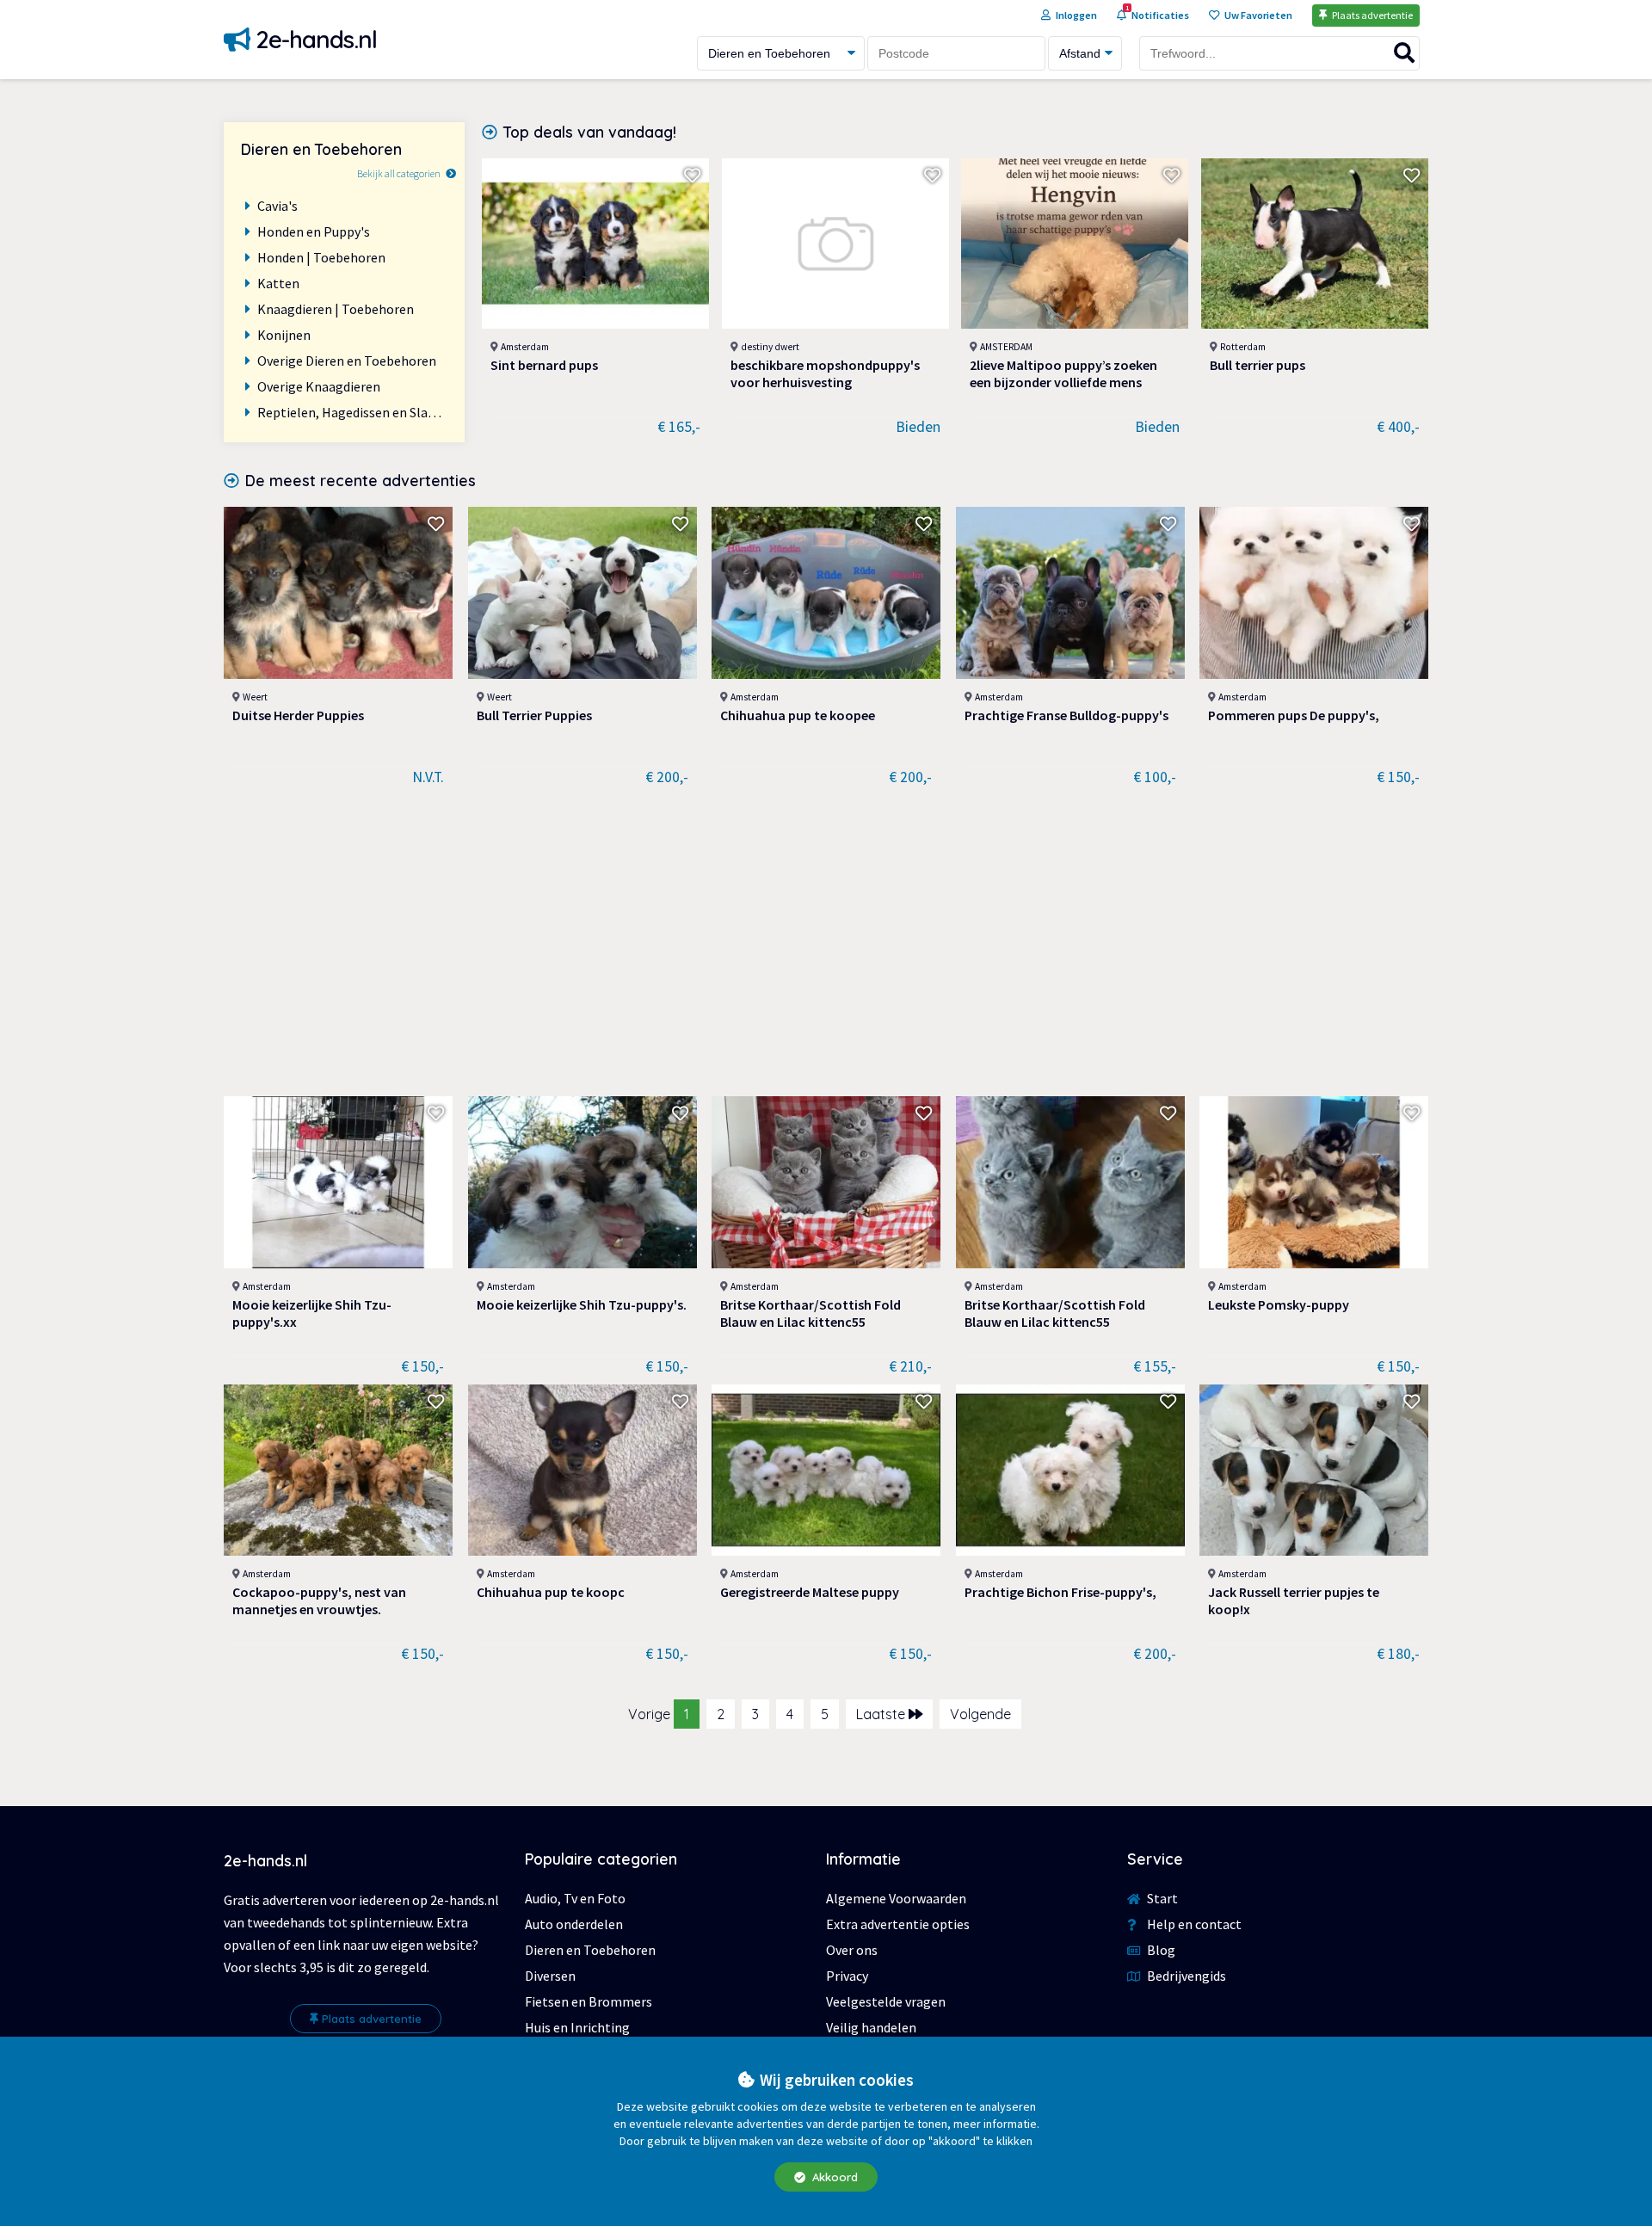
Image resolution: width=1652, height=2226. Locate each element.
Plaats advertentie (372, 2019)
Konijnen (284, 335)
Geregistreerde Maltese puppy (810, 1592)
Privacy (847, 1976)
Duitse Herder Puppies (298, 715)
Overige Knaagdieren (319, 386)
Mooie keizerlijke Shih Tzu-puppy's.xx (312, 1313)
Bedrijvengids (1185, 1976)
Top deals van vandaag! (590, 132)
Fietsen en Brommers (589, 2001)
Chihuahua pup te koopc (551, 1592)
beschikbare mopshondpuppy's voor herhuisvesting (825, 373)
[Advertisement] (826, 941)
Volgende (980, 1714)
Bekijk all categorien (399, 173)
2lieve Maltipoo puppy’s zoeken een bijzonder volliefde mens (1063, 373)
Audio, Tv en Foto (575, 1898)
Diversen (550, 1976)
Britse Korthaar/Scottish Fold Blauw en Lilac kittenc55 (811, 1313)
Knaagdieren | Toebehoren (336, 309)
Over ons (852, 1950)
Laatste (882, 1714)
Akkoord (833, 2177)
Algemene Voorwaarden (896, 1898)
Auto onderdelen (574, 1924)
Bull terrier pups (1257, 365)
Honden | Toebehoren (321, 257)
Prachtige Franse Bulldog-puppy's (1066, 715)
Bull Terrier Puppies (534, 715)
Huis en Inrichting (577, 2027)
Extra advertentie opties (898, 1924)
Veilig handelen (871, 2027)
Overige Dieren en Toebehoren (347, 361)
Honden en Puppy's (314, 231)
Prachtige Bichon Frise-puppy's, (1060, 1592)
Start (1161, 1898)
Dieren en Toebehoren (590, 1950)
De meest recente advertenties (361, 480)
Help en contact (1193, 1924)
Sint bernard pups (544, 365)
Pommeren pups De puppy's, (1294, 715)
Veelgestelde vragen (886, 2001)
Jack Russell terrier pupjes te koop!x (1294, 1600)
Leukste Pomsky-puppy (1279, 1304)
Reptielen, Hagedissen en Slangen (352, 412)
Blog (1160, 1950)
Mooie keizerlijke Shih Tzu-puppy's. (582, 1304)
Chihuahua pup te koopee (798, 715)
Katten (278, 283)
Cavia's (277, 206)
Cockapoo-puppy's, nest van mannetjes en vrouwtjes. (319, 1600)
